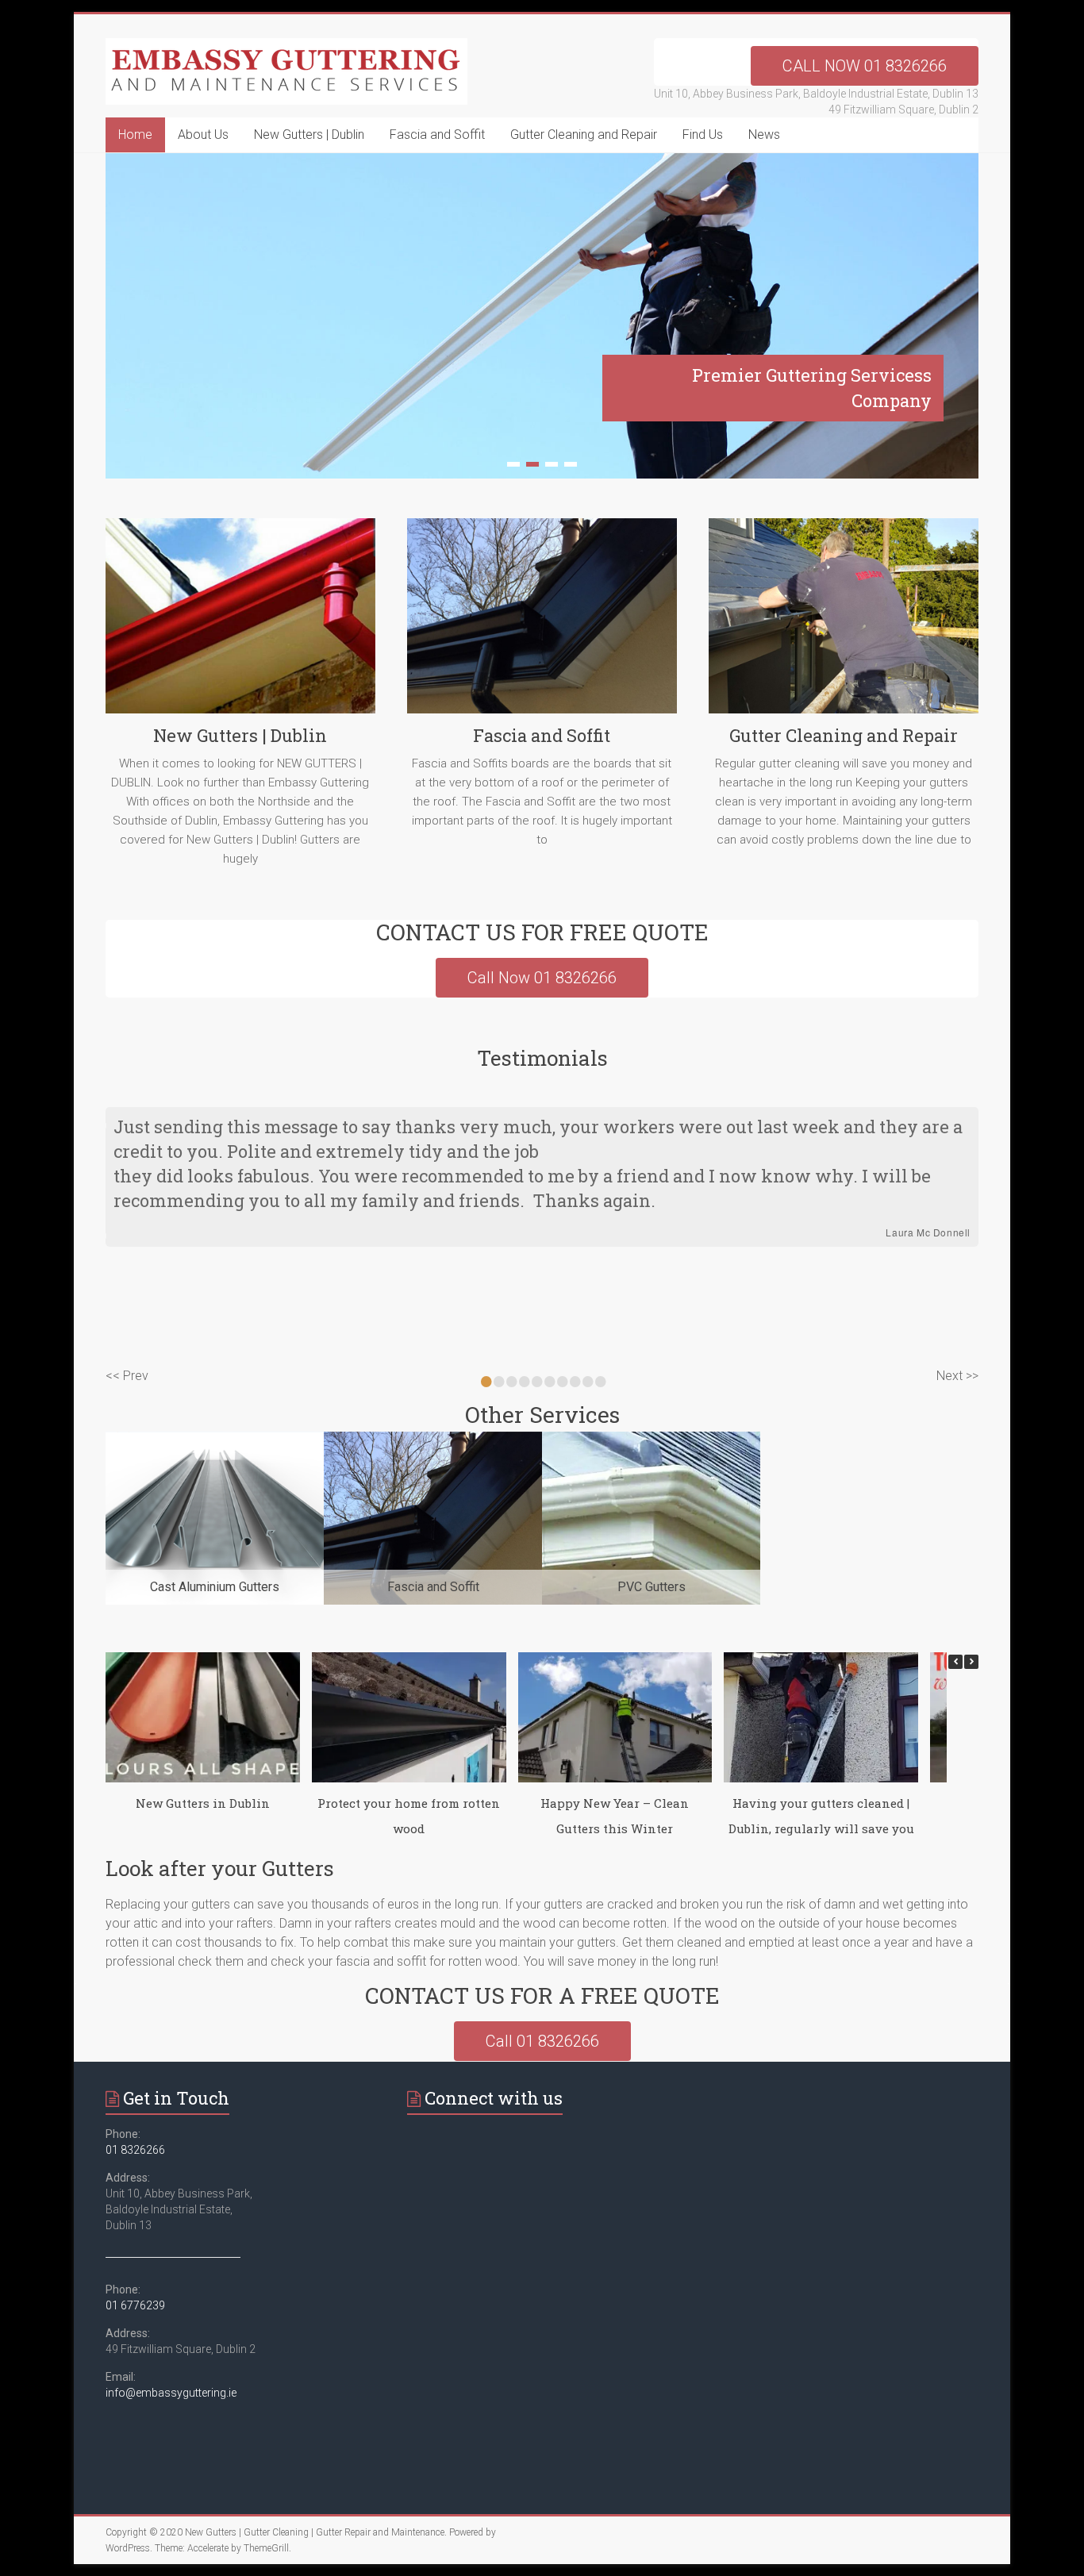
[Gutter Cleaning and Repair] (844, 622)
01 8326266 (135, 2150)
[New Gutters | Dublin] (240, 622)
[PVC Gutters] (651, 1439)
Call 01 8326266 (542, 2041)
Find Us (703, 135)
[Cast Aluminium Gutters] (215, 1439)
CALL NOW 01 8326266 (865, 66)
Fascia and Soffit (437, 135)
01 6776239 (135, 2305)
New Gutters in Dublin (203, 1803)
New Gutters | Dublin (309, 135)
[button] (971, 1662)
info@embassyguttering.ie (171, 2393)
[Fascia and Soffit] (542, 622)
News (764, 135)
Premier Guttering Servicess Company (812, 388)
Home (135, 135)
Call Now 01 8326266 (542, 978)
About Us (203, 135)
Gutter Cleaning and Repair (584, 135)
